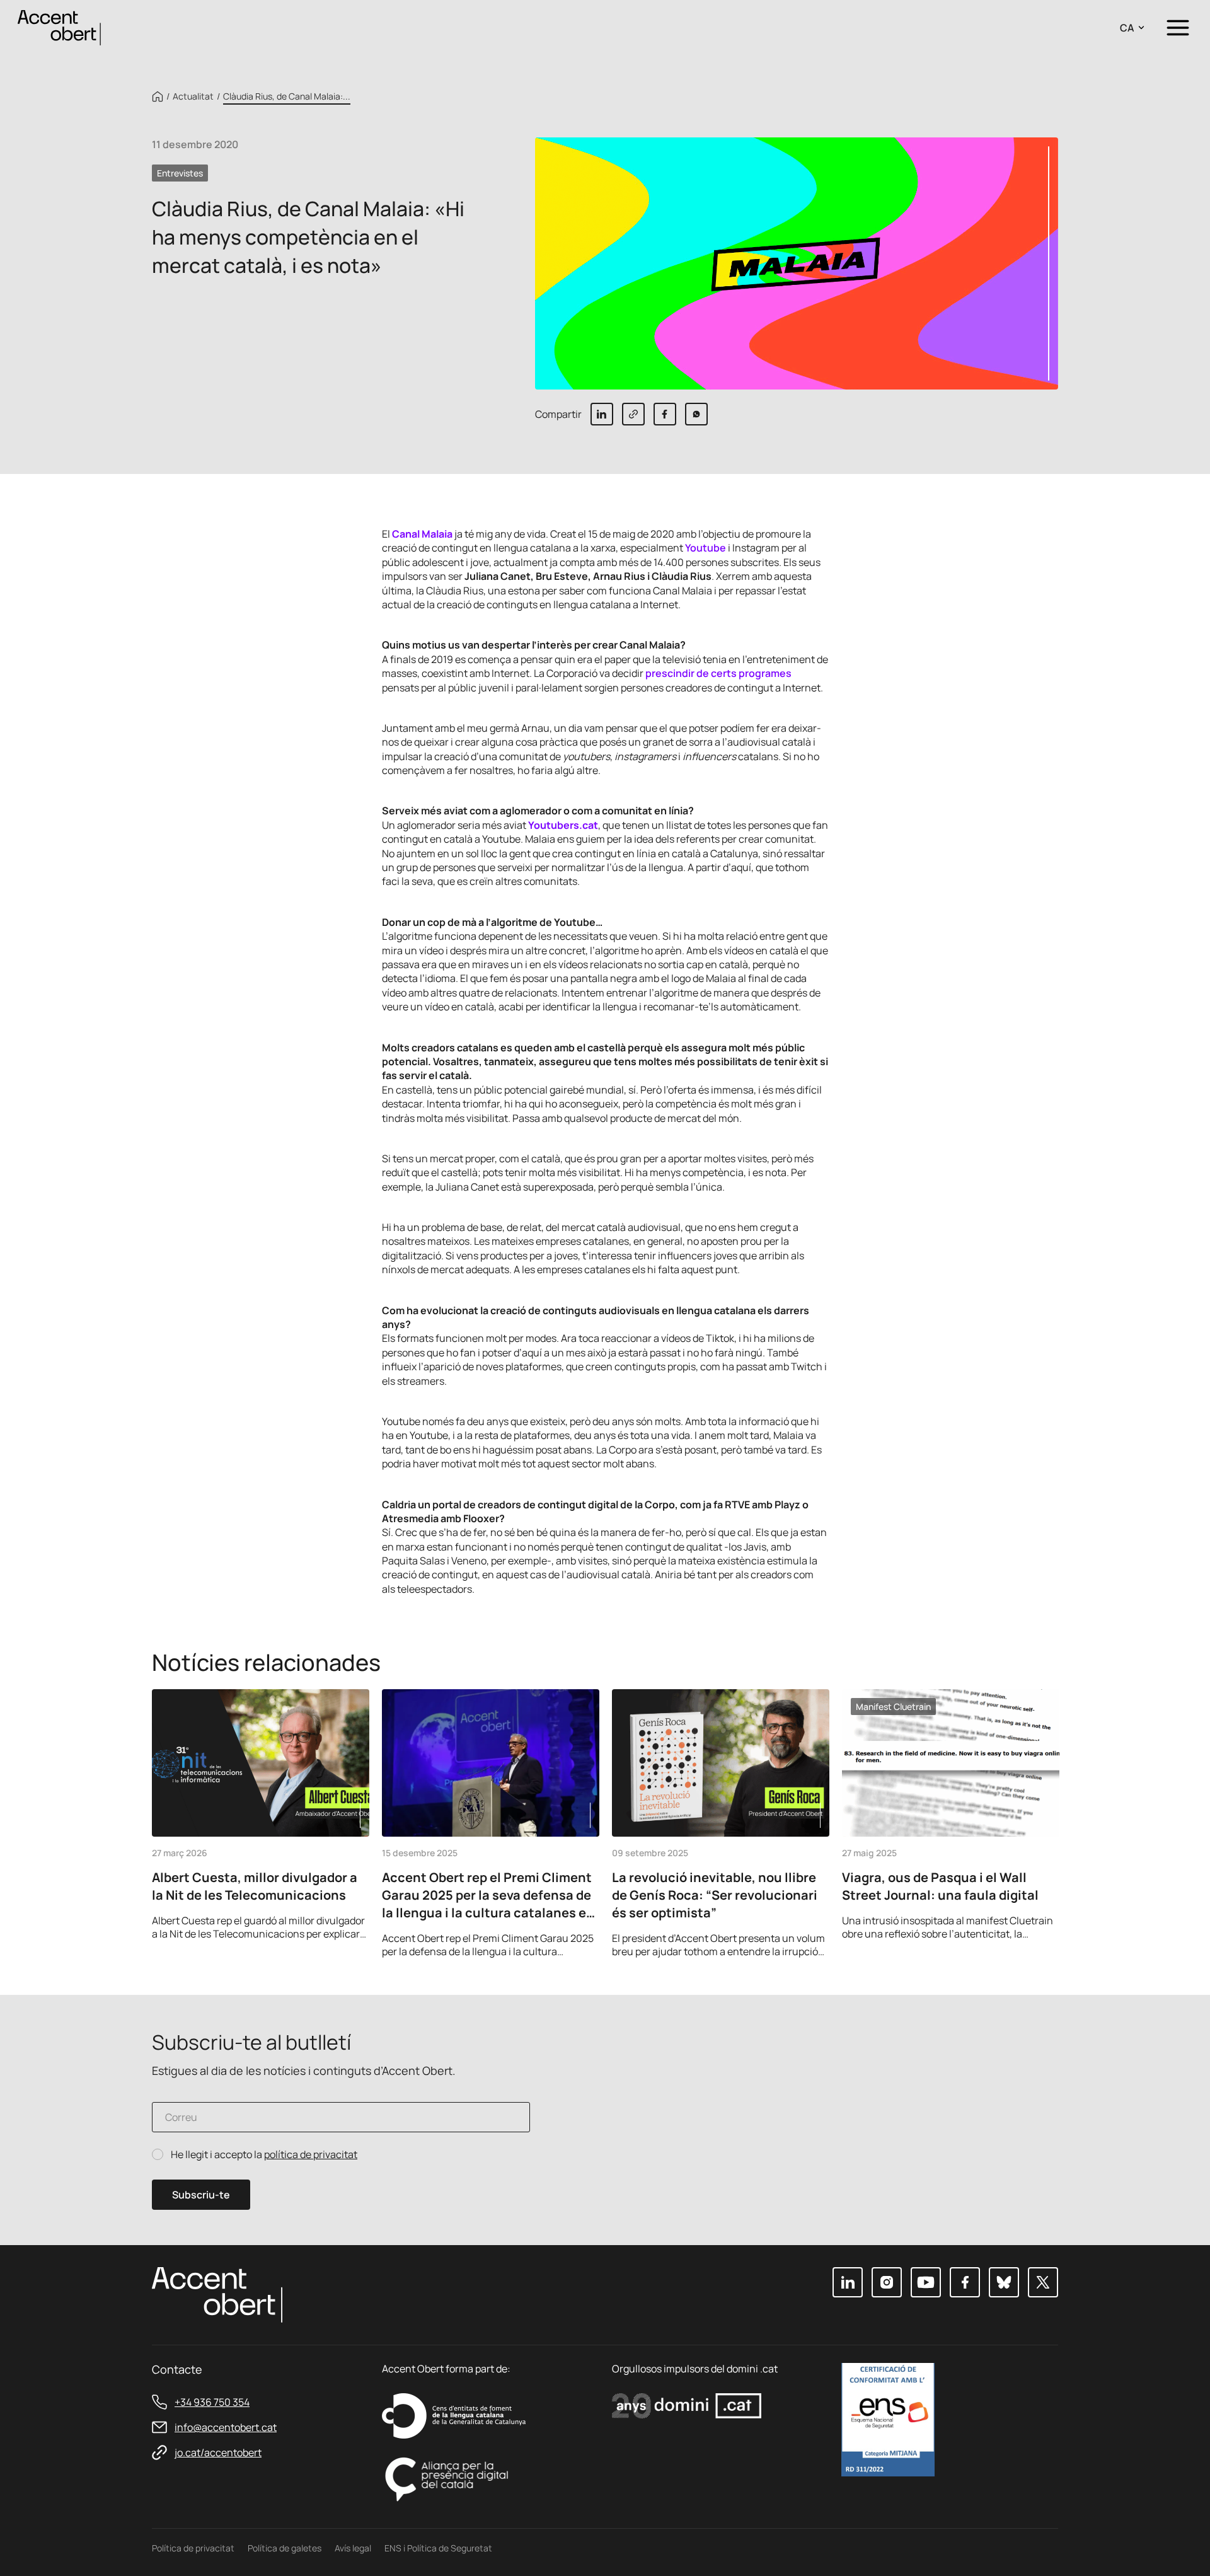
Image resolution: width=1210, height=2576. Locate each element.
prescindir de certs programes (718, 673)
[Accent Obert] (59, 27)
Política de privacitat (193, 2548)
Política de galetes (285, 2548)
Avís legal (353, 2548)
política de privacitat (311, 2154)
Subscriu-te (201, 2195)
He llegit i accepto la (264, 2155)
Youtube (706, 548)
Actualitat (193, 96)
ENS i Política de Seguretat (438, 2548)
